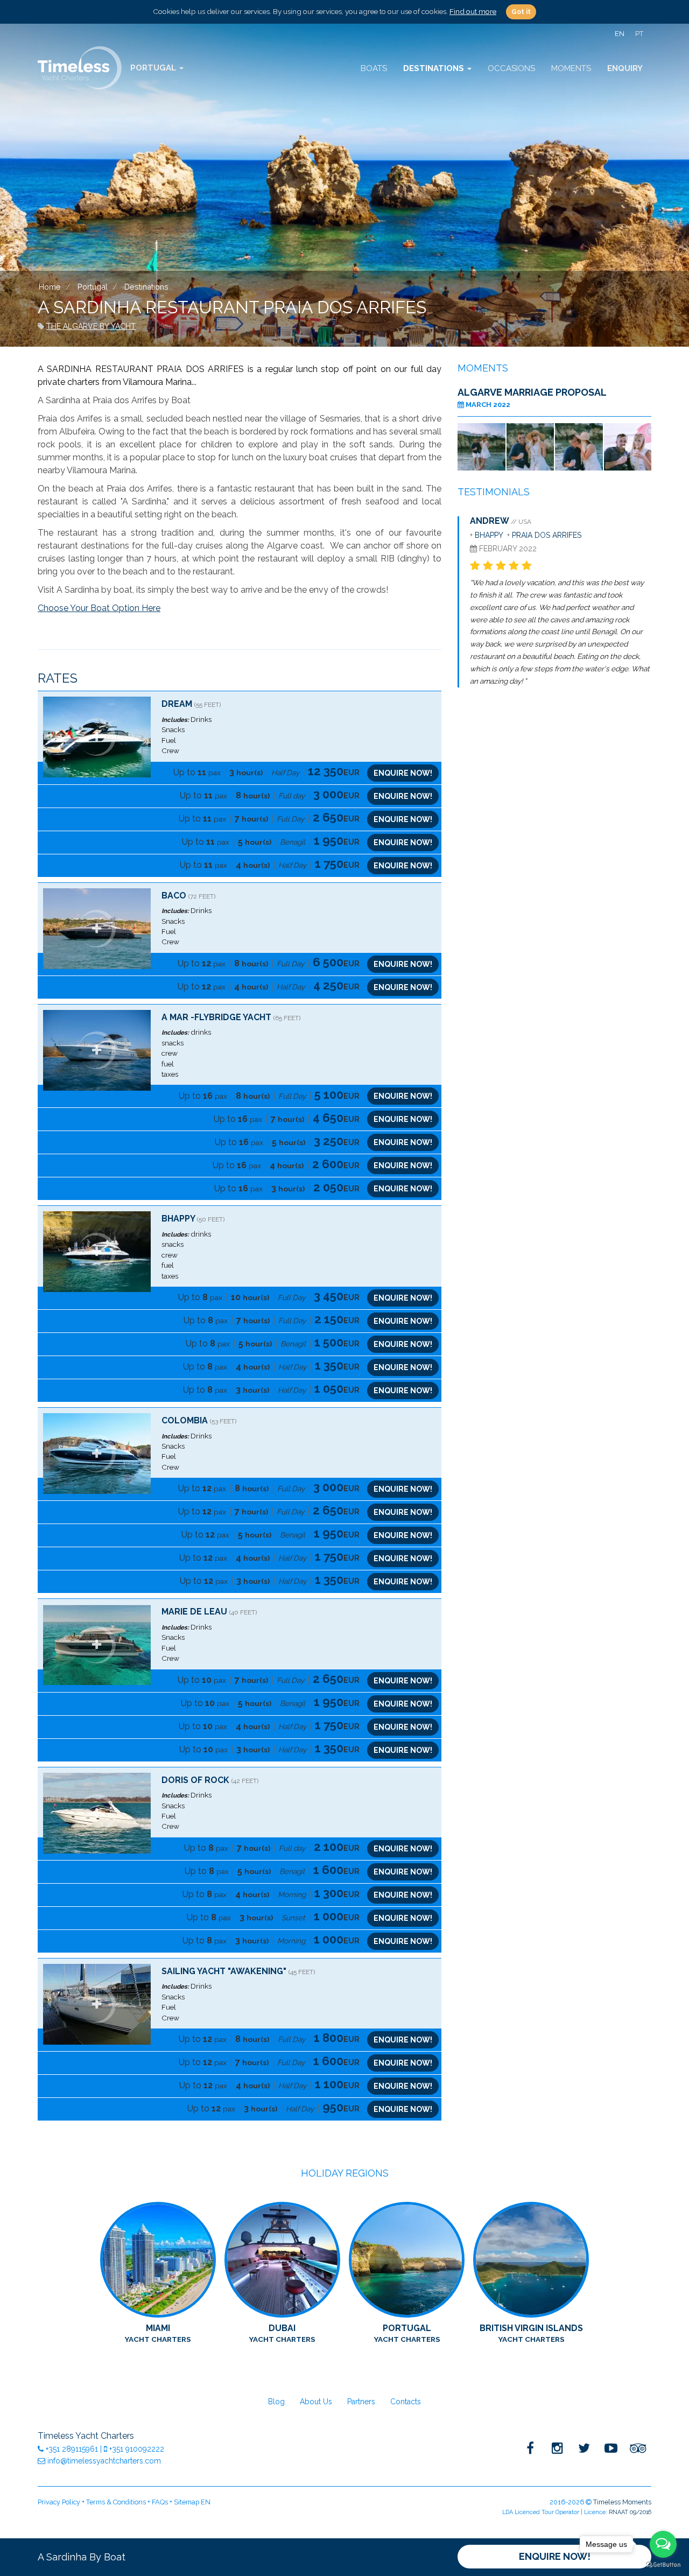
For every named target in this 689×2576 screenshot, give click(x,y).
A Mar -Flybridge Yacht (216, 1017)
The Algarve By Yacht (91, 326)
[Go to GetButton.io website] (663, 2565)
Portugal (407, 2333)
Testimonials (494, 492)
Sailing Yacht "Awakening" (224, 1971)
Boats (374, 68)
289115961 (73, 2449)
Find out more (473, 11)
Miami (158, 2333)
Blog (276, 2402)
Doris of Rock (195, 1780)
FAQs (160, 2502)
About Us (316, 2402)
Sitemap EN (192, 2502)
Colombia (186, 1420)
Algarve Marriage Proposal (532, 392)
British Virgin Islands (531, 2333)
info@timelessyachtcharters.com (103, 2461)
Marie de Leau (194, 1612)
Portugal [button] (154, 68)
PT (639, 34)
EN (620, 34)
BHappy (178, 1219)
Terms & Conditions (116, 2502)
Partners (361, 2402)
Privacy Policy (59, 2502)
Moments (571, 68)
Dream (177, 704)
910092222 (137, 2449)
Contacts (406, 2402)
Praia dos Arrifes (547, 535)
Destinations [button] (435, 68)
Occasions (511, 68)
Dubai (282, 2333)
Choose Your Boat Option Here (99, 608)
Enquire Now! (555, 2556)
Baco (174, 896)
